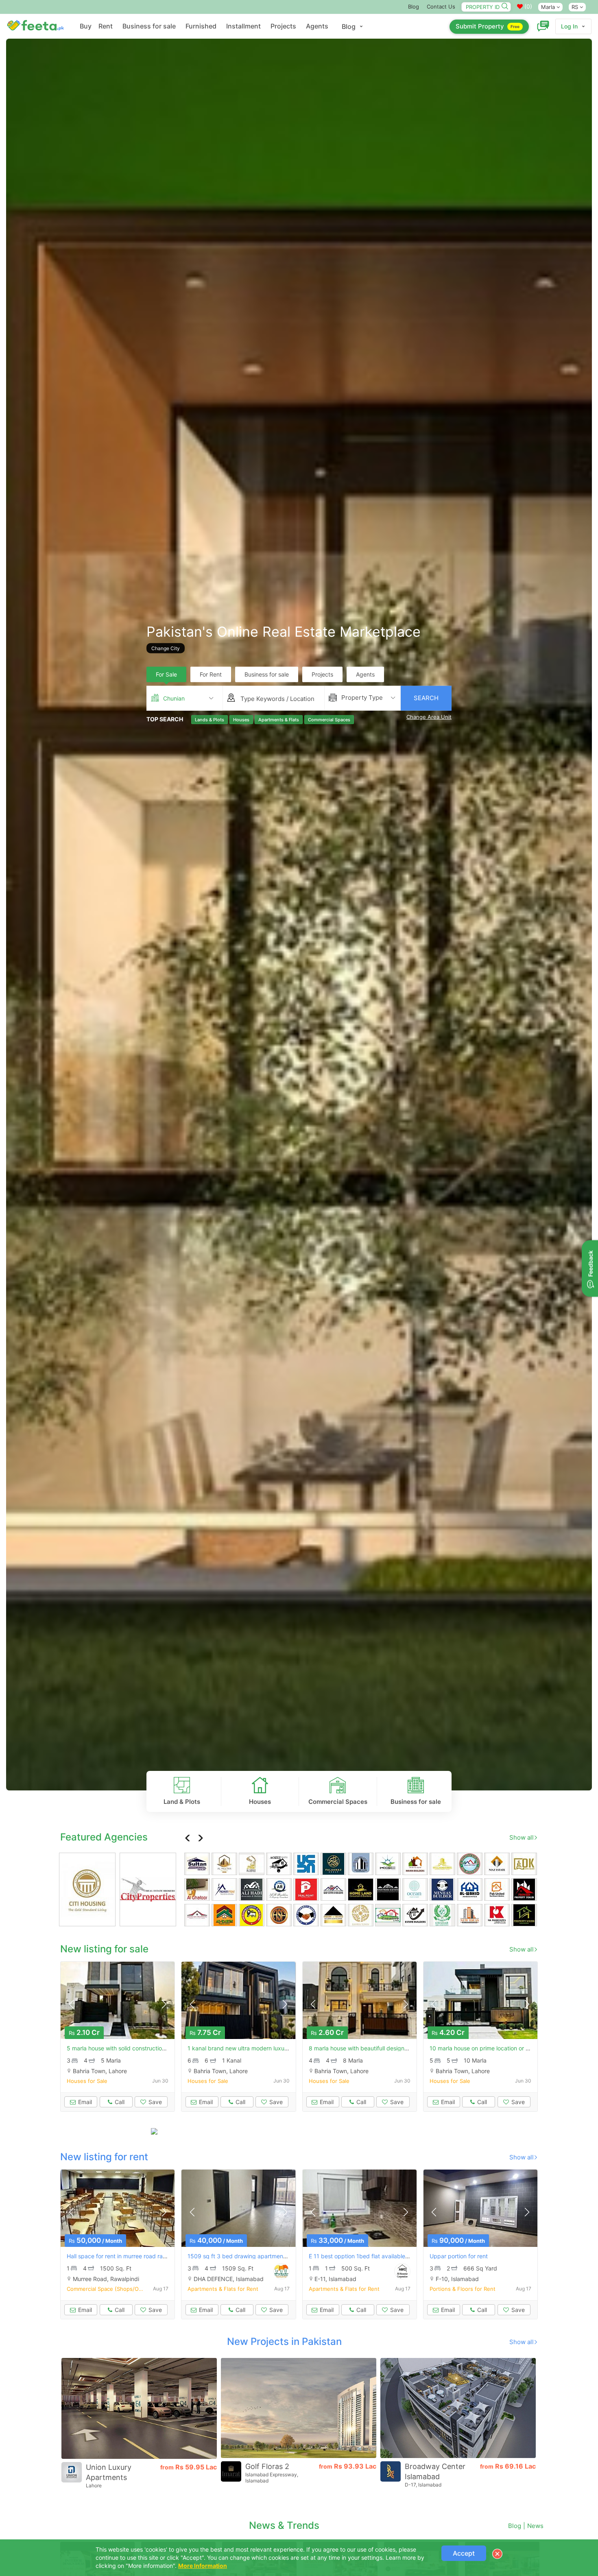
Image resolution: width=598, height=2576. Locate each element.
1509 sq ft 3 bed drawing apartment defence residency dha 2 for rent (281, 2256)
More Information (203, 2566)
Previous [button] (188, 1838)
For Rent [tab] (211, 674)
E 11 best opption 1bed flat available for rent (368, 2256)
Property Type (362, 697)
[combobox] (184, 698)
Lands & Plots (210, 719)
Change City (166, 648)
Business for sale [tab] (267, 674)
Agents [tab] (365, 674)
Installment (243, 26)
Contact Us (441, 7)
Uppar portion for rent (459, 2256)
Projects (283, 26)
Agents (317, 26)
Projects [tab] (322, 674)
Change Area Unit (429, 717)
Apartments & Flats (279, 719)
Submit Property (488, 26)
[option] (299, 915)
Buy (86, 26)
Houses (241, 719)
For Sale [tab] (166, 674)
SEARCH (426, 698)
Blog (414, 7)
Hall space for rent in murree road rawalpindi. (127, 2256)
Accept (464, 2553)
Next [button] (200, 1838)
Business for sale (149, 26)
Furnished (201, 26)
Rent (106, 26)
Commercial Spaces (329, 719)
